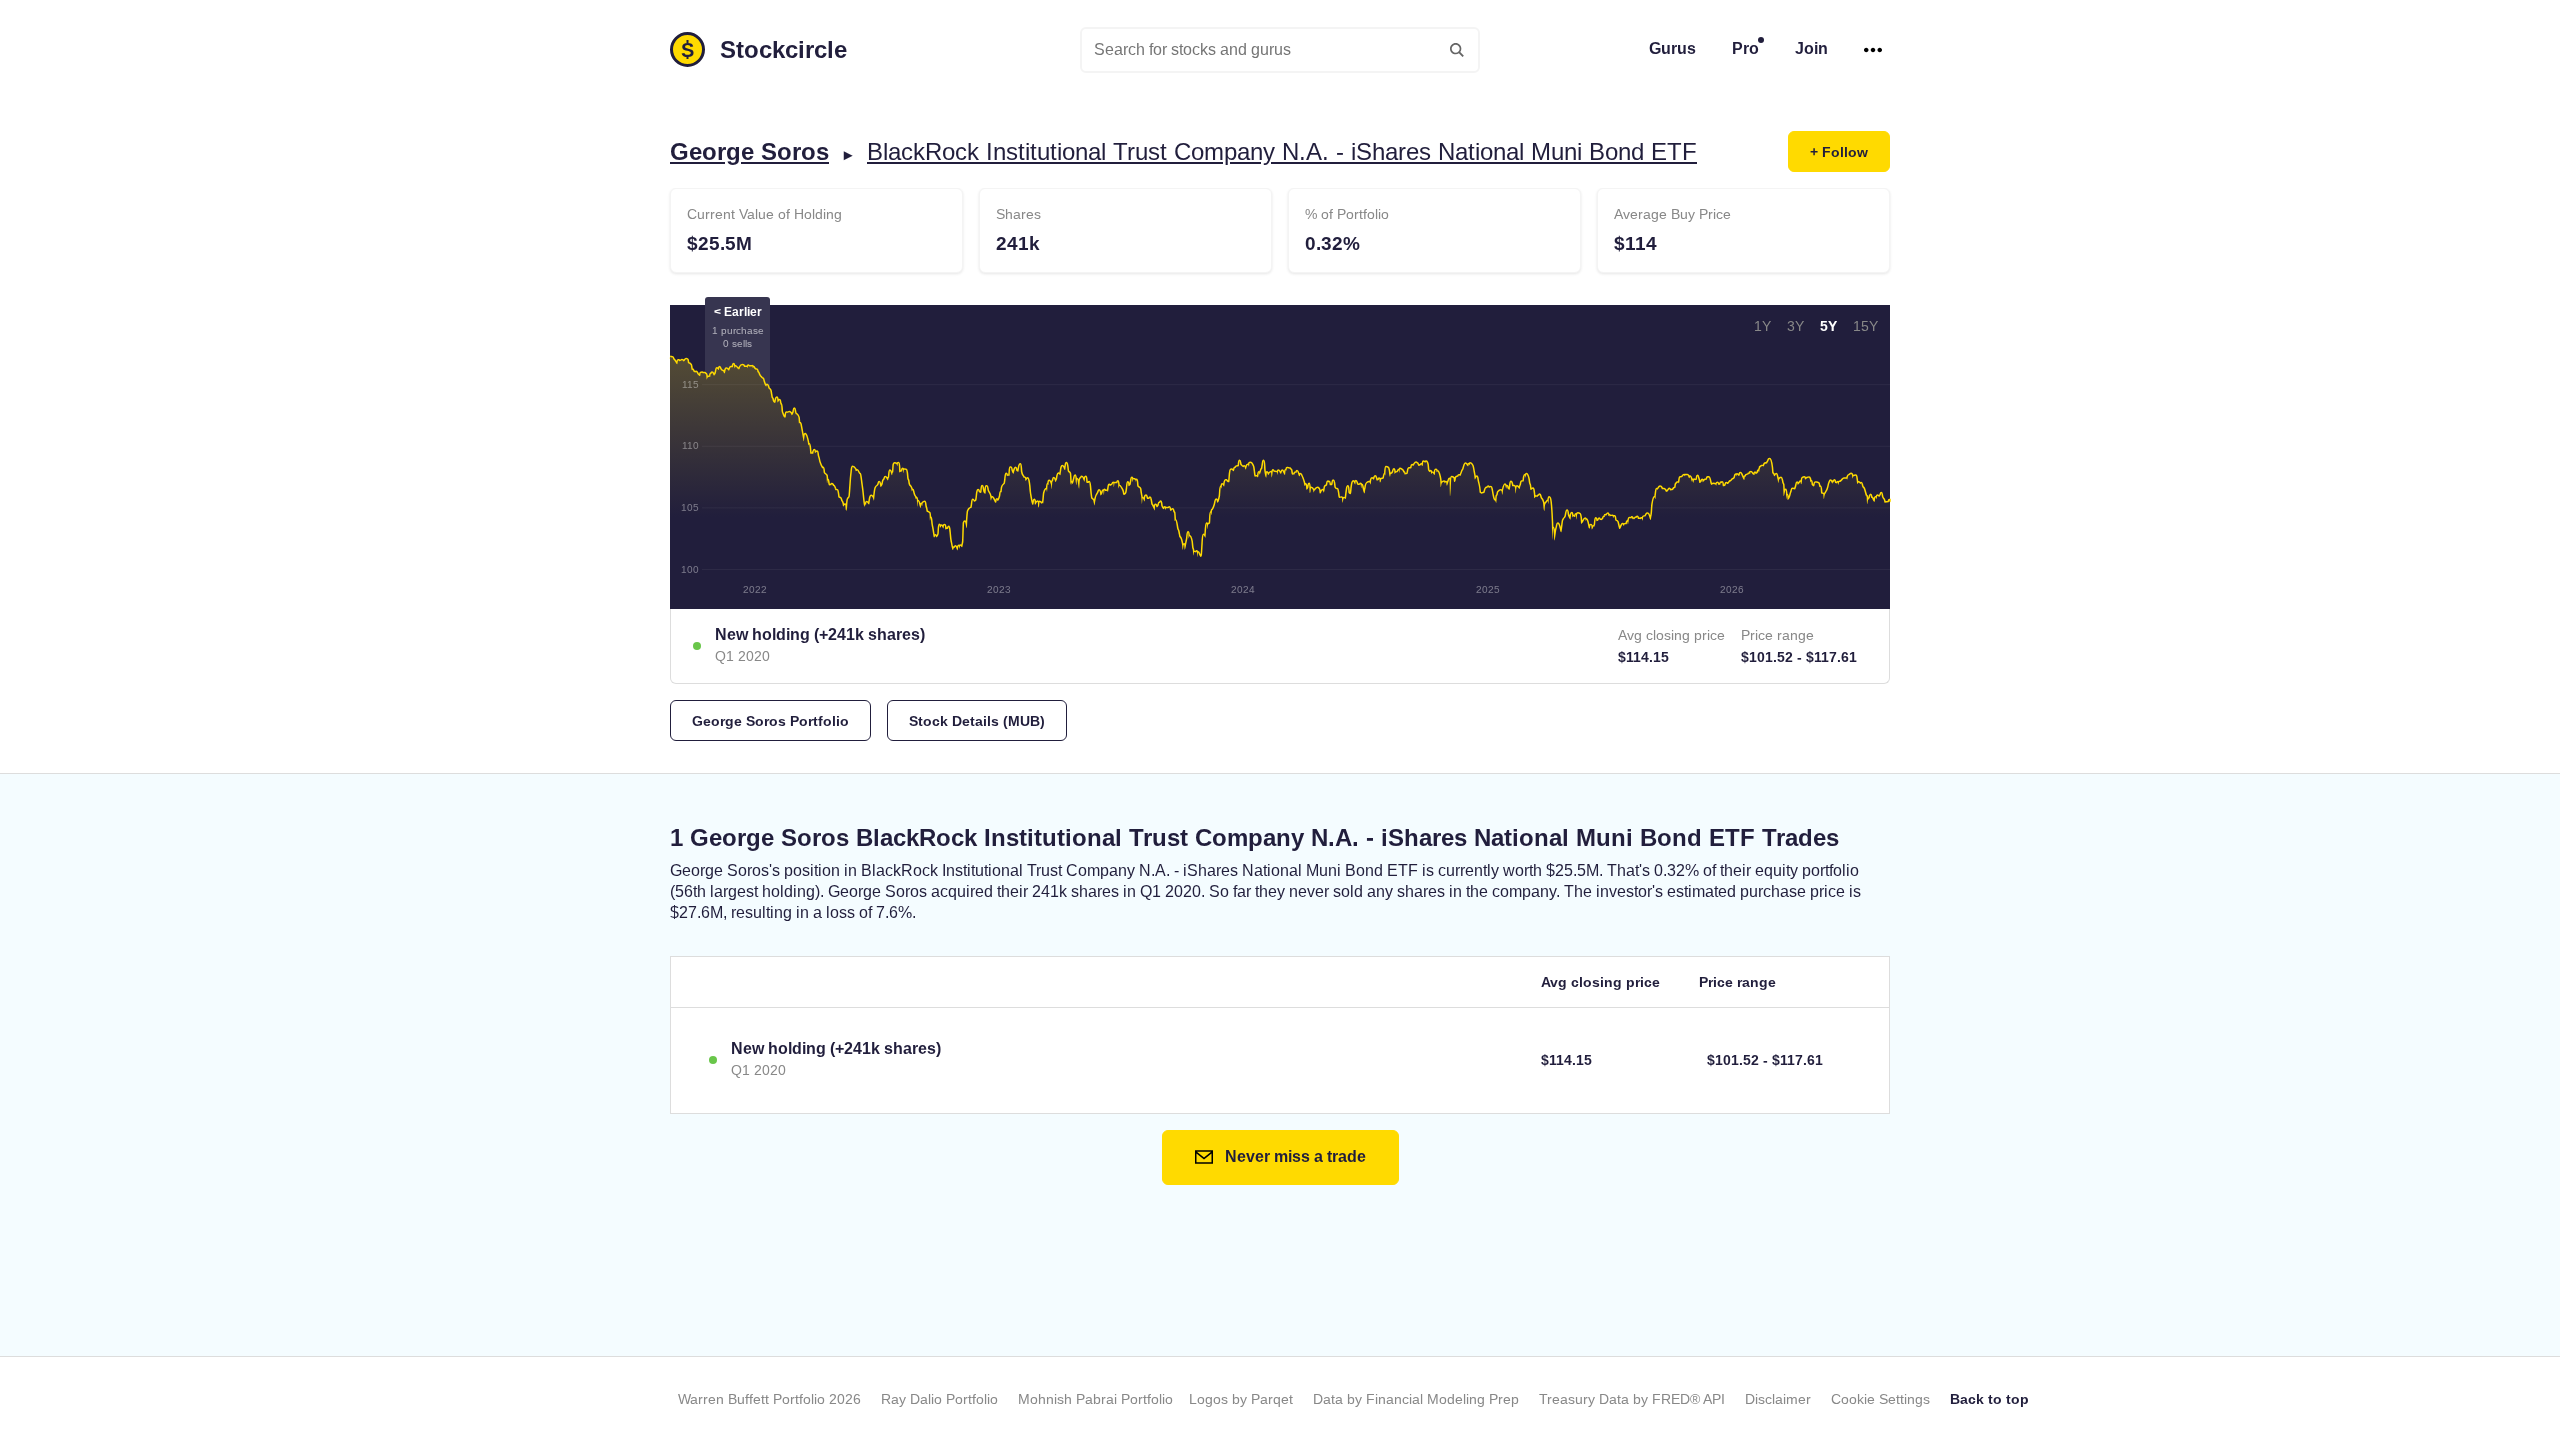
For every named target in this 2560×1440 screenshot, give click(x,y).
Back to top (1989, 1399)
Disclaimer (1778, 1399)
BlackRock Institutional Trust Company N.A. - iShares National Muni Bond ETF (1282, 151)
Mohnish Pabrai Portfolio (1095, 1399)
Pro (1745, 48)
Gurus (1672, 48)
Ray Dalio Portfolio (939, 1399)
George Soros (749, 151)
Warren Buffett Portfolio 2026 (769, 1399)
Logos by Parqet (1241, 1399)
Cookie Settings (1880, 1399)
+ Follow (1839, 152)
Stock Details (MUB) (977, 721)
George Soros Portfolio (770, 721)
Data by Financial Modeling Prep (1416, 1399)
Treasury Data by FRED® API (1632, 1399)
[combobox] (1280, 50)
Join (1811, 48)
